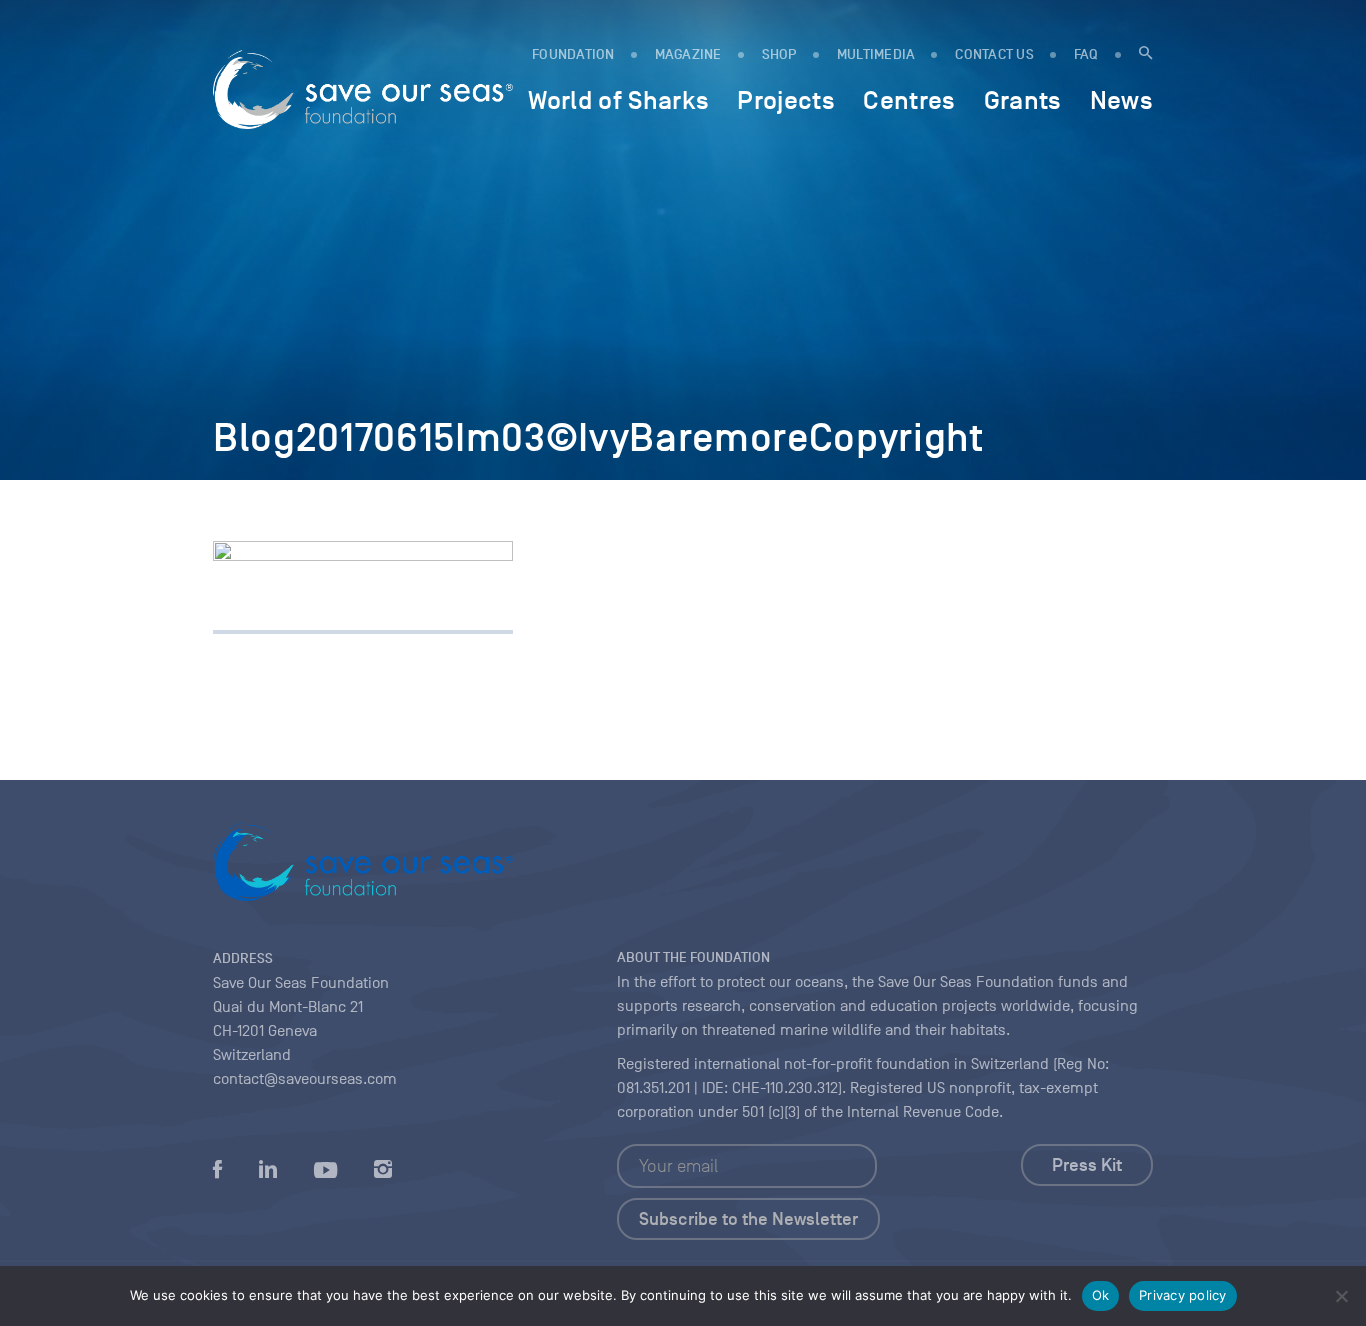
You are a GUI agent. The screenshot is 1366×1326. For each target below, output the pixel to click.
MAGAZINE (688, 54)
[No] (1341, 1296)
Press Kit (1087, 1165)
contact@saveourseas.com (305, 1079)
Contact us (994, 54)
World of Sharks (618, 100)
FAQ (1086, 54)
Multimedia (876, 54)
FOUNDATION (573, 54)
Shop (779, 54)
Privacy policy (1183, 1295)
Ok (1101, 1295)
